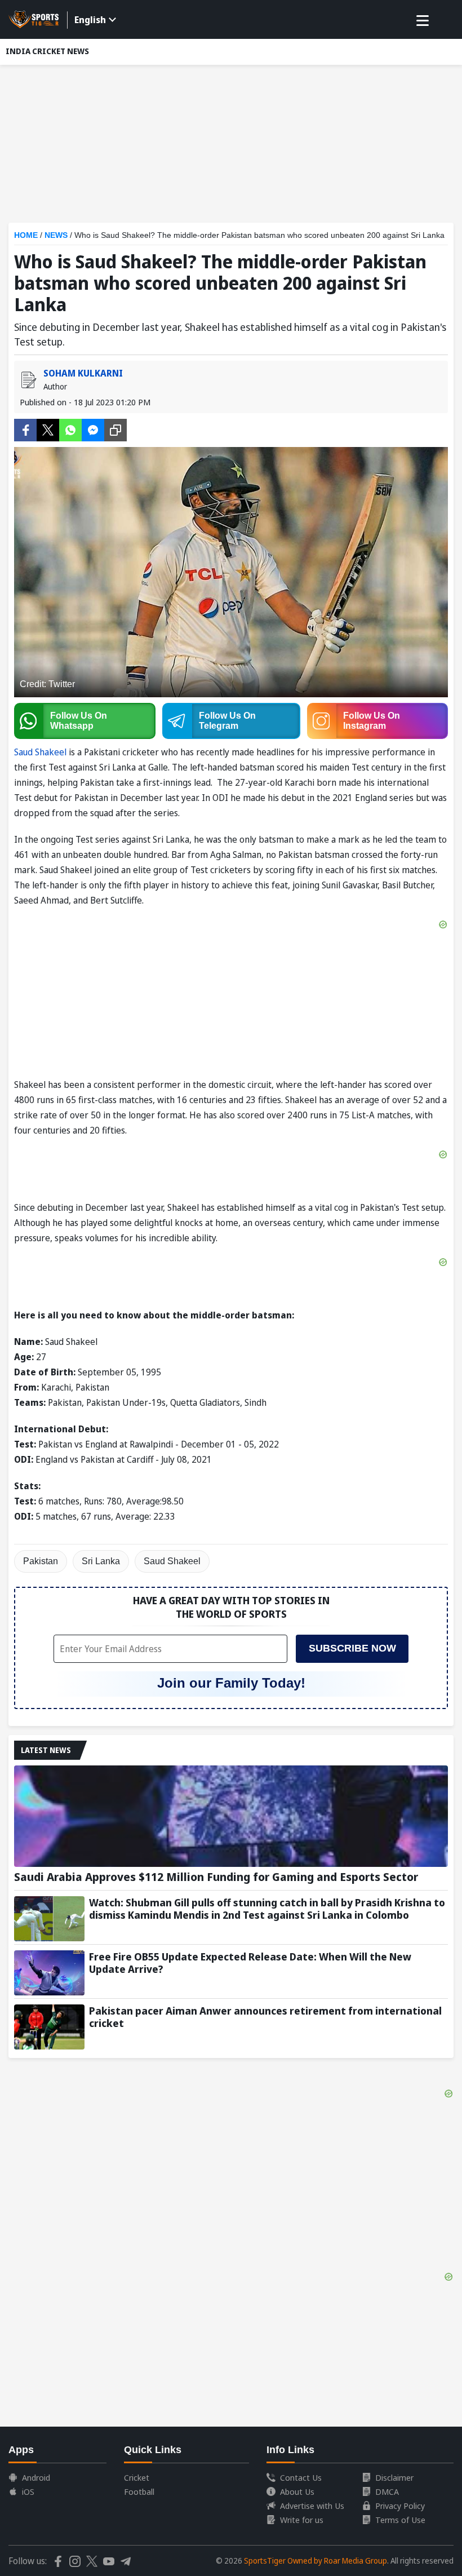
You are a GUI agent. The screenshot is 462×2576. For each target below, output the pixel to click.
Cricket (137, 2477)
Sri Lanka (101, 1561)
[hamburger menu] (423, 21)
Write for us (302, 2520)
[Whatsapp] (70, 429)
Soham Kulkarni (83, 373)
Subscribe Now (352, 1648)
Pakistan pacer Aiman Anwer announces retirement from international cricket (265, 2017)
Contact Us (301, 2477)
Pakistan (41, 1561)
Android (36, 2477)
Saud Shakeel (40, 752)
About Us (297, 2491)
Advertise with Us (312, 2506)
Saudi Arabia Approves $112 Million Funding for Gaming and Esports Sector (216, 1877)
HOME (26, 235)
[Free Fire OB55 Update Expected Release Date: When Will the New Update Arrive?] (49, 1973)
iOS (28, 2491)
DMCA (387, 2491)
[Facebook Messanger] (93, 429)
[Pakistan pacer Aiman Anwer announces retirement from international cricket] (49, 2027)
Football (139, 2491)
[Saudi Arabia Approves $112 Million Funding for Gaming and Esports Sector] (231, 1816)
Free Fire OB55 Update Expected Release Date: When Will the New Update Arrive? (250, 1963)
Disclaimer (394, 2477)
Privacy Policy (400, 2506)
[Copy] (115, 430)
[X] (48, 429)
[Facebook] (25, 429)
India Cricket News (47, 51)
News (56, 235)
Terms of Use (400, 2520)
